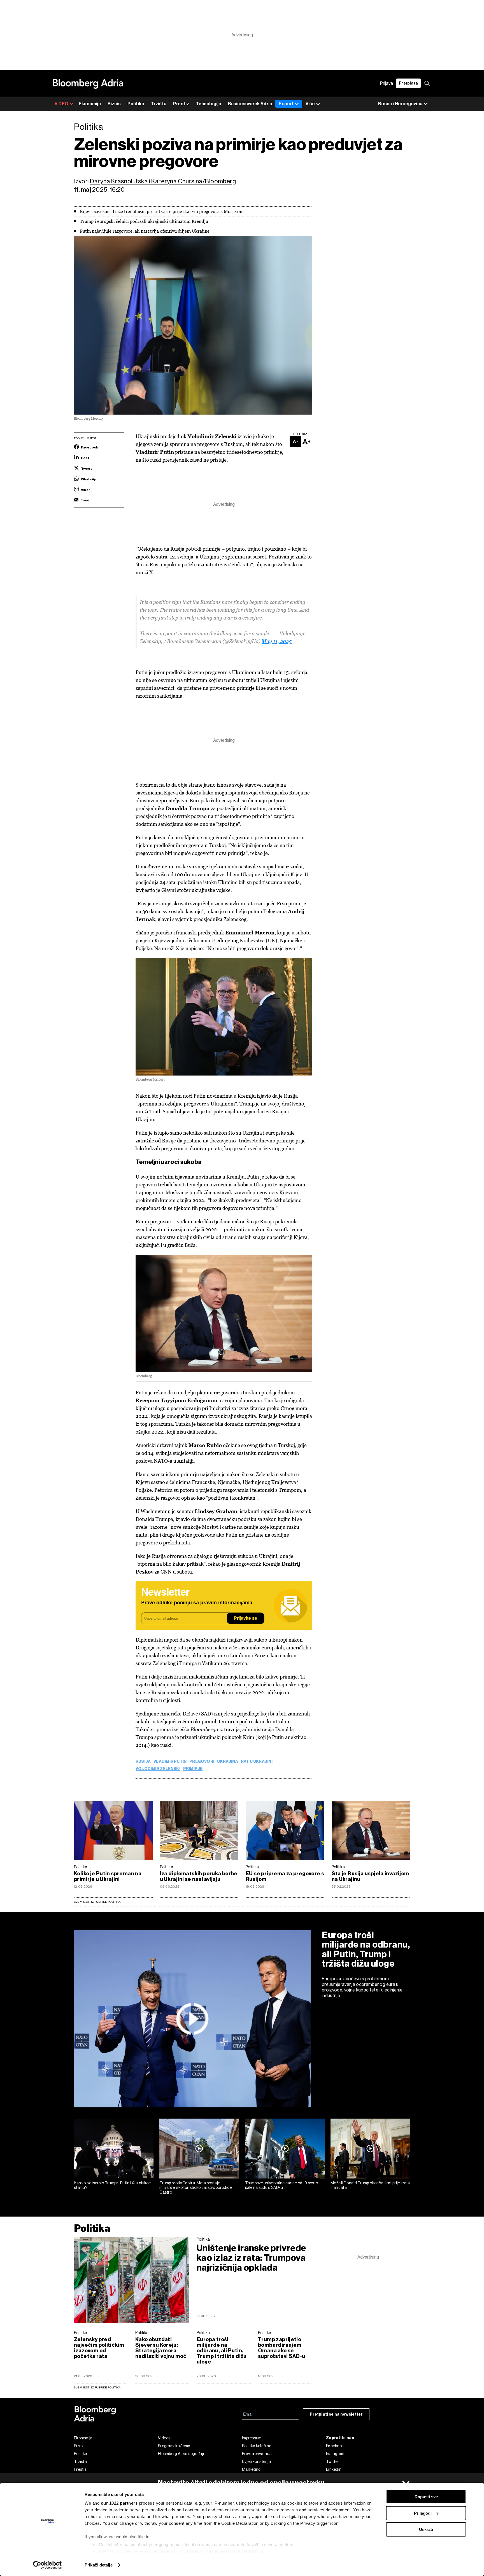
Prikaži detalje (99, 2565)
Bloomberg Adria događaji (181, 2454)
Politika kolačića (257, 2446)
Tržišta (159, 104)
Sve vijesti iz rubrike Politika (97, 1902)
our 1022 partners (119, 2503)
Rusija (143, 1762)
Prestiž (181, 104)
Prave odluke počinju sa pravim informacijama (197, 1603)
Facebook (335, 2446)
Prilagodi (423, 2513)
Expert (286, 104)
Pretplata (408, 83)
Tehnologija (208, 104)
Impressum (252, 2438)
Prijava (387, 83)
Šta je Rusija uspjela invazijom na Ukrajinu (370, 1876)
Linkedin (334, 2469)
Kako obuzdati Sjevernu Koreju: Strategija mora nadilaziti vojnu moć (161, 2348)
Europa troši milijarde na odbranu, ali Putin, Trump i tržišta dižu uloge (366, 1949)
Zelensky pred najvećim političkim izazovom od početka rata (99, 2348)
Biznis (114, 104)
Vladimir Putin (170, 1762)
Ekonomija (90, 104)
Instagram (335, 2454)
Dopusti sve (426, 2497)
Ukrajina (228, 1762)
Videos (164, 2438)
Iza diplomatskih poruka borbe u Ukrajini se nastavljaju (199, 1876)
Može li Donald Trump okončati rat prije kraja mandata (370, 2185)
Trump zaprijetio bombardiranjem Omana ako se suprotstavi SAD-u (282, 2348)
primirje (193, 1769)
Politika (136, 104)
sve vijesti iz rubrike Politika (97, 2387)
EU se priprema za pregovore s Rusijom (285, 1876)
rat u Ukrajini (257, 1762)
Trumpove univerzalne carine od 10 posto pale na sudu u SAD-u (282, 2185)
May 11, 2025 (277, 641)
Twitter (333, 2462)
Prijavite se (246, 1619)
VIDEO (61, 104)
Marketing (251, 2469)
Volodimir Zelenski (158, 1769)
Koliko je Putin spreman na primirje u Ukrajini (108, 1876)
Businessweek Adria (250, 104)
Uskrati (426, 2529)
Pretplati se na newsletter (336, 2414)
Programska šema (174, 2446)
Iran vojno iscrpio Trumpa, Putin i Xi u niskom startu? (113, 2185)
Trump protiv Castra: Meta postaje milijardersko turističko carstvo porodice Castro (196, 2188)
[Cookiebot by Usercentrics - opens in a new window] (47, 2565)
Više (310, 104)
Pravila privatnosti (258, 2454)
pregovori (202, 1762)
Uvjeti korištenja (256, 2462)
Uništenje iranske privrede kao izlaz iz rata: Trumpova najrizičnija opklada (252, 2258)
